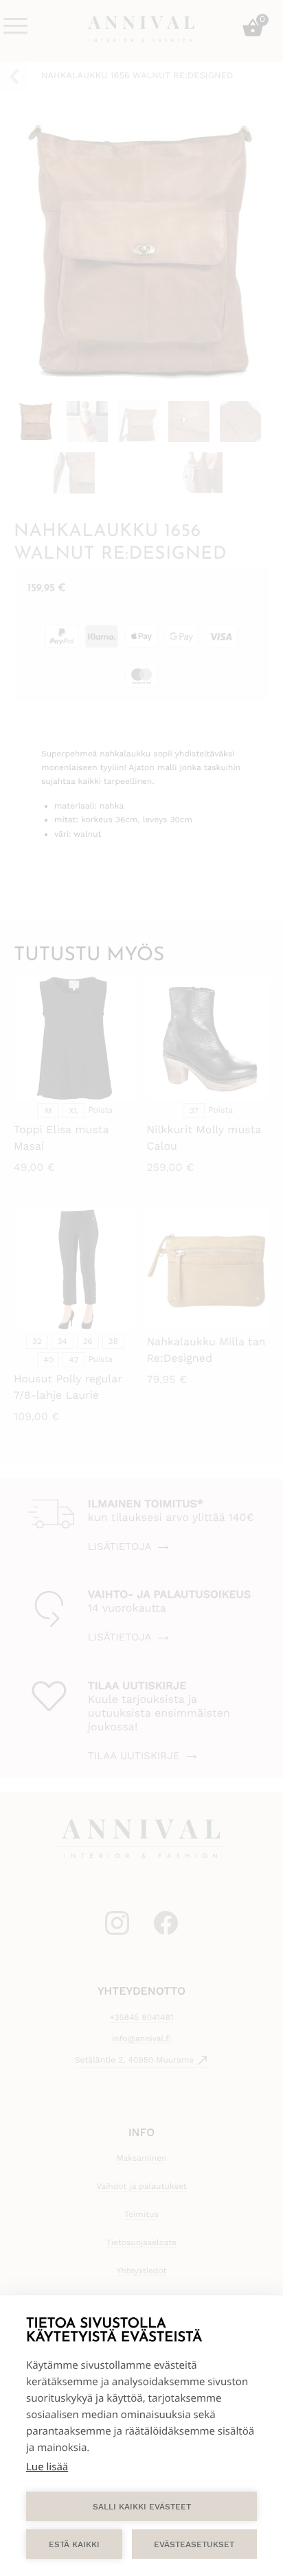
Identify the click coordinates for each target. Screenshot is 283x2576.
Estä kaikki (74, 2544)
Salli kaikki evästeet (142, 2507)
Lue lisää (47, 2467)
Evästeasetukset (194, 2544)
